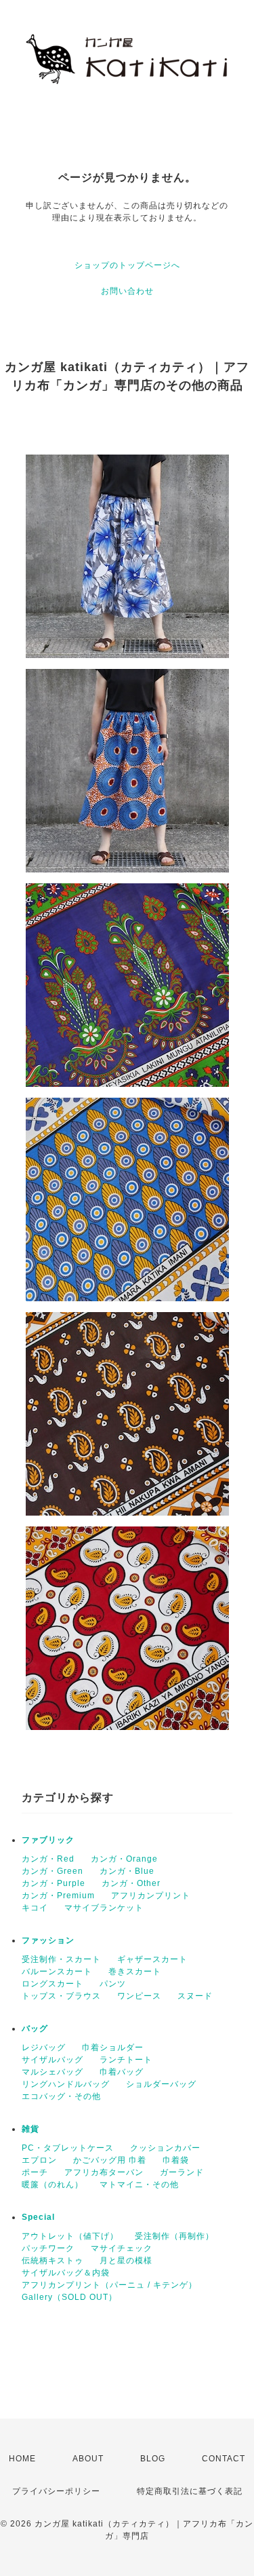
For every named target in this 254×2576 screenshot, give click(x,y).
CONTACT (224, 2459)
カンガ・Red (48, 1859)
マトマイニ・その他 (139, 2185)
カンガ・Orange (124, 1859)
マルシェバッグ (52, 2072)
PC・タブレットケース (68, 2148)
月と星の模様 (126, 2261)
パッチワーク (48, 2248)
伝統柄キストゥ (52, 2261)
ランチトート (126, 2060)
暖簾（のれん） (52, 2185)
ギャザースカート (152, 1959)
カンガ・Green (52, 1871)
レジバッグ (44, 2048)
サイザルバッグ (52, 2060)
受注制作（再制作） (174, 2236)
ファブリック (48, 1840)
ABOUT (88, 2459)
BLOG (153, 2459)
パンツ (113, 1984)
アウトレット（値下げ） (70, 2236)
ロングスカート (52, 1984)
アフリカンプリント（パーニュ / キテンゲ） (109, 2285)
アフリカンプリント (151, 1896)
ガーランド (182, 2172)
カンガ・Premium (58, 1896)
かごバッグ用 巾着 (110, 2160)
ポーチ (35, 2172)
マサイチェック (122, 2248)
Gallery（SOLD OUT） (69, 2297)
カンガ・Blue (127, 1871)
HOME (22, 2459)
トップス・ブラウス (61, 1996)
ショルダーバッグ (161, 2084)
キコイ (35, 1908)
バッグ (35, 2029)
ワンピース (139, 1996)
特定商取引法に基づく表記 (190, 2491)
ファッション (48, 1940)
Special (38, 2217)
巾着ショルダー (113, 2048)
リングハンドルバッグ (66, 2084)
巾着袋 (176, 2160)
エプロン (39, 2160)
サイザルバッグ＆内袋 (66, 2273)
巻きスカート (135, 1972)
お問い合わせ (127, 291)
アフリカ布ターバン (104, 2172)
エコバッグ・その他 (61, 2096)
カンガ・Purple (54, 1883)
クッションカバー (165, 2148)
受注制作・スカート (61, 1959)
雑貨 (30, 2129)
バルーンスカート (57, 1972)
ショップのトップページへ (127, 265)
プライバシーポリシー (56, 2491)
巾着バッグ (122, 2072)
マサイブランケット (104, 1908)
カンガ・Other (131, 1883)
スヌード (195, 1996)
